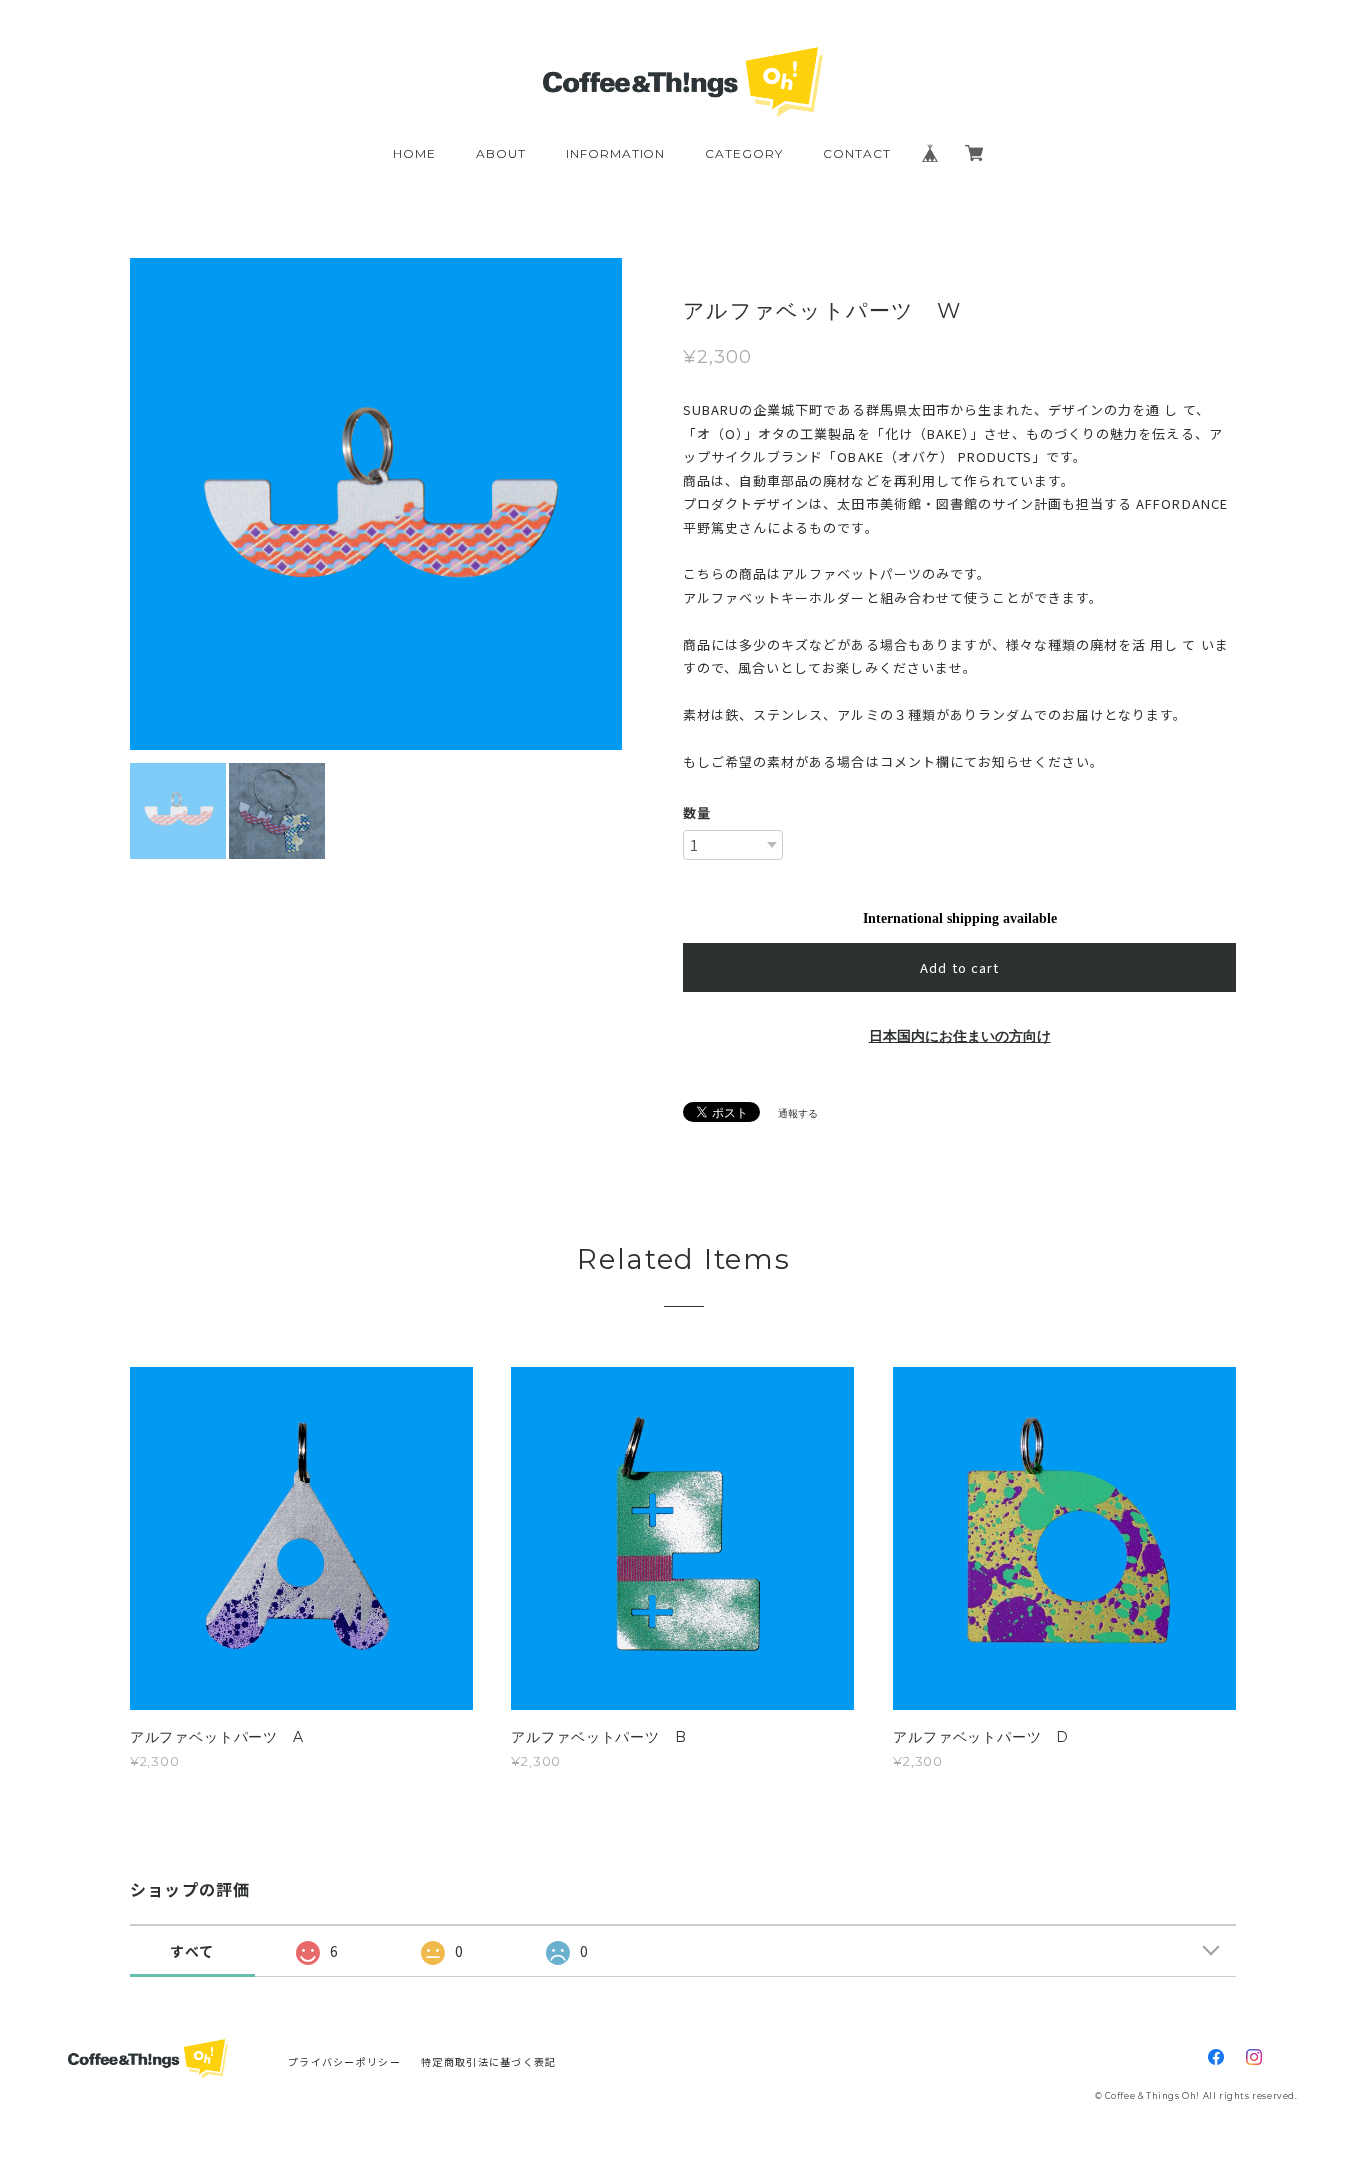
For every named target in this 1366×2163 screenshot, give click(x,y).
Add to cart (959, 967)
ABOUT (501, 153)
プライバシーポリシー (344, 2061)
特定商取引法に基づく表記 (488, 2061)
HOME (414, 153)
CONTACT (857, 153)
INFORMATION (616, 153)
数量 (697, 812)
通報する (798, 1113)
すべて (192, 1951)
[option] (532, 504)
